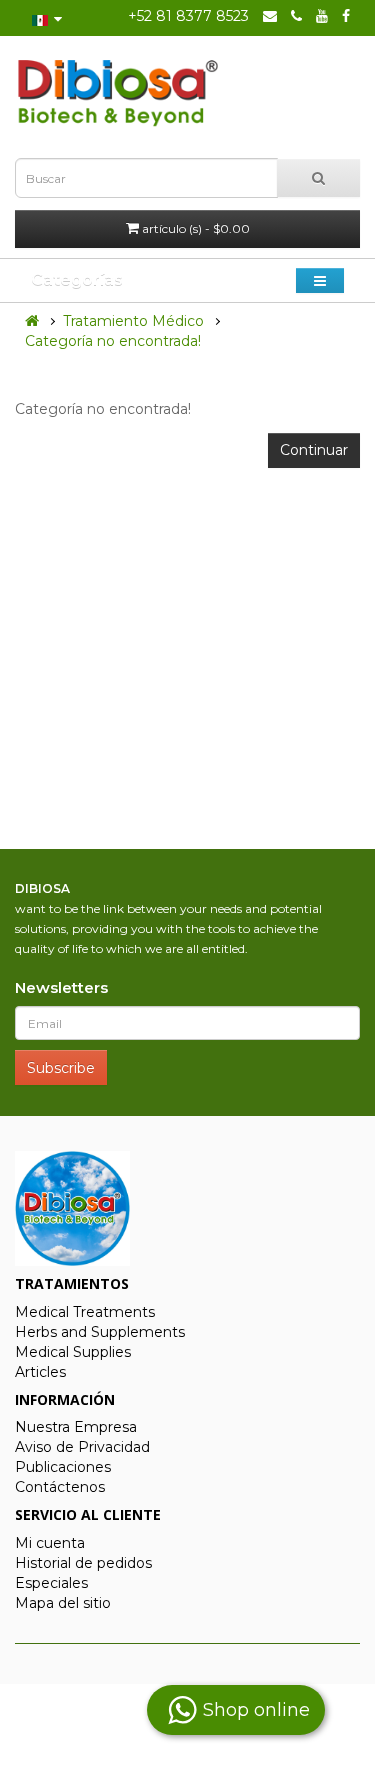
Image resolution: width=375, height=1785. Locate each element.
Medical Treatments (85, 1312)
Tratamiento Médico (133, 321)
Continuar (314, 450)
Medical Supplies (73, 1352)
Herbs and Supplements (100, 1332)
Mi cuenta (50, 1543)
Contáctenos (60, 1487)
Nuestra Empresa (76, 1427)
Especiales (51, 1583)
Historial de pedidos (83, 1563)
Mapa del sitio (63, 1603)
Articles (40, 1372)
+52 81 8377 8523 (188, 16)
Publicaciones (63, 1467)
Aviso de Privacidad (82, 1447)
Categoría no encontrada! (113, 341)
